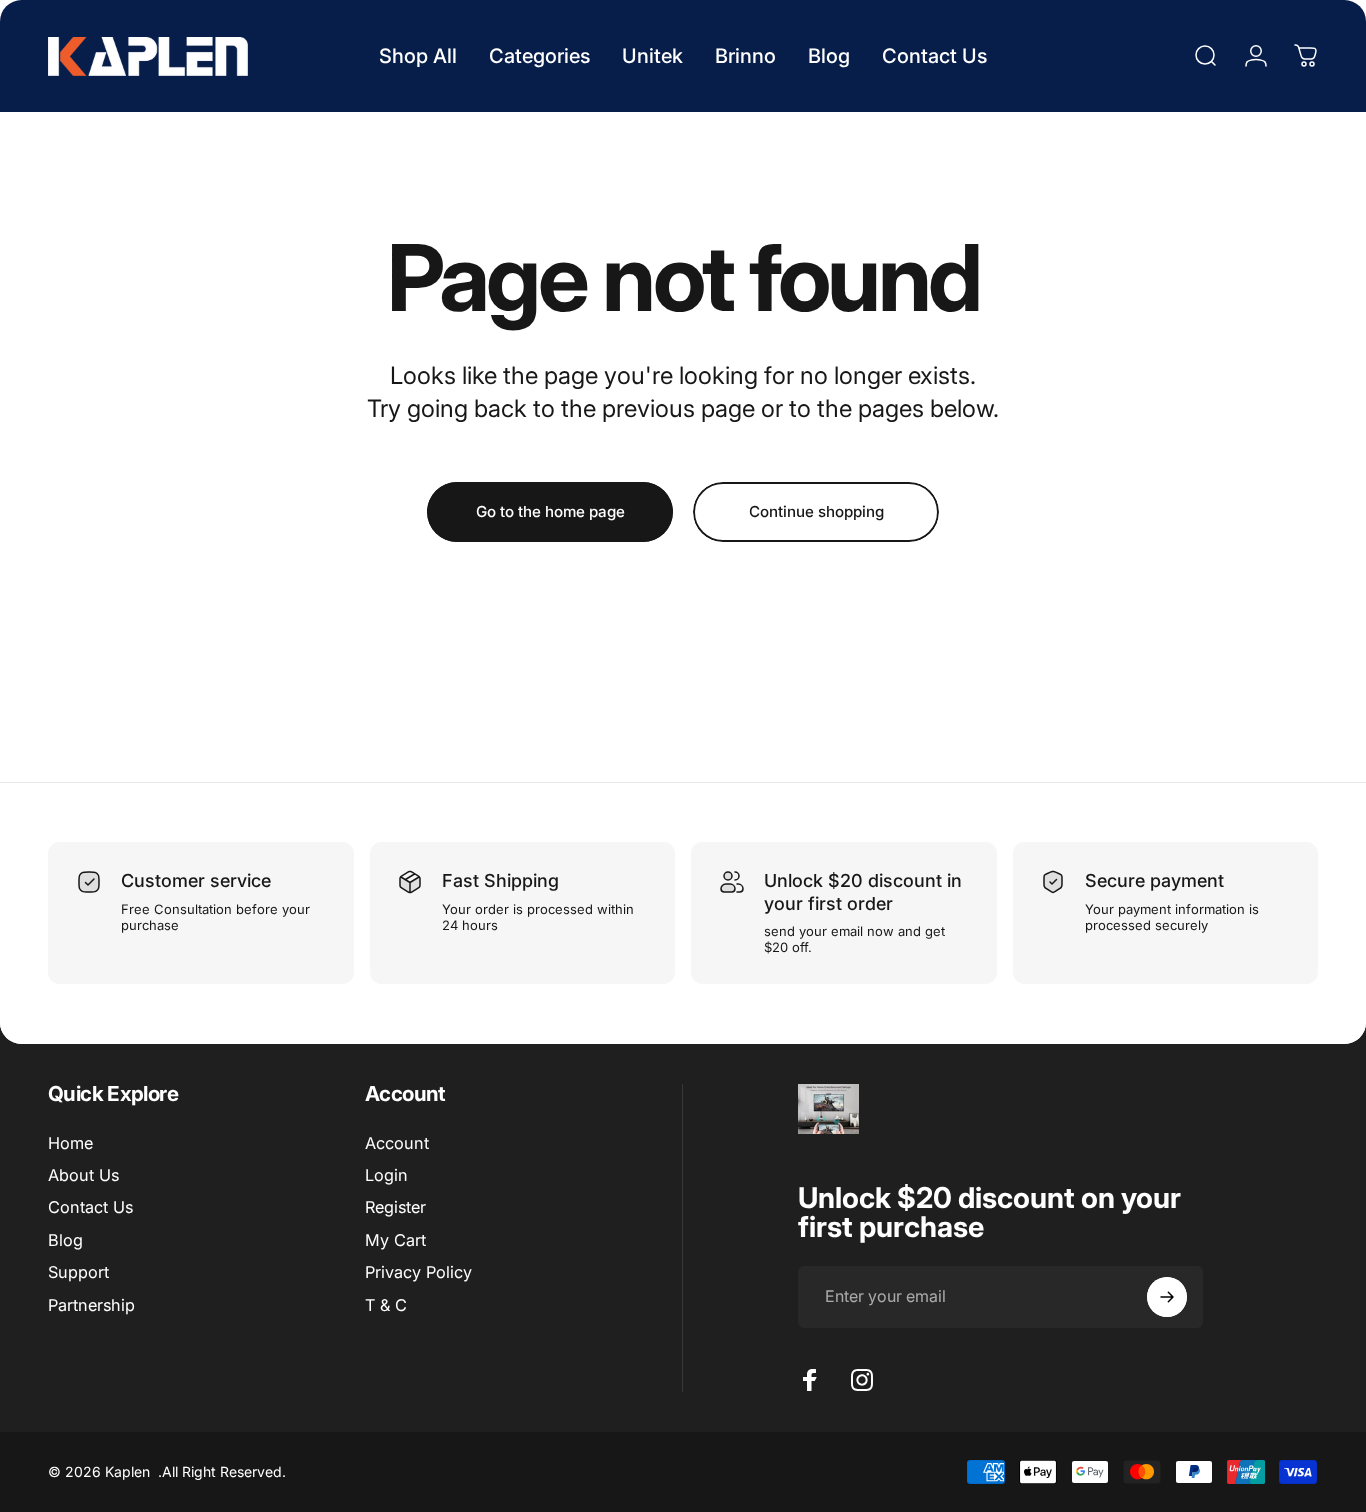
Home (70, 1143)
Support (78, 1272)
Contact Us (90, 1208)
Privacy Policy (418, 1272)
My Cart (395, 1240)
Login (386, 1175)
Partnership (91, 1305)
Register (395, 1208)
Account (397, 1143)
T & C (386, 1305)
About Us (83, 1175)
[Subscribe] (1167, 1297)
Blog (65, 1240)
